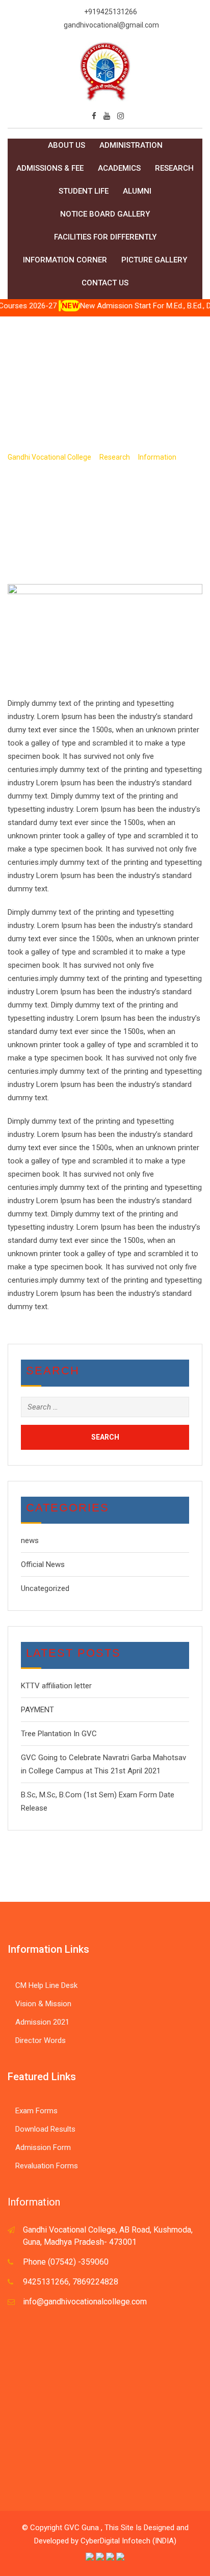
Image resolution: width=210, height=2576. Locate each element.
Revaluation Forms (47, 2166)
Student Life (84, 191)
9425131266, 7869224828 (71, 2282)
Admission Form (43, 2147)
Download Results (45, 2129)
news (30, 1541)
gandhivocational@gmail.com (111, 25)
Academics (119, 168)
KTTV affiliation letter (56, 1686)
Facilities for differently (105, 237)
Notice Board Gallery (105, 214)
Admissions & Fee (50, 168)
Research (174, 168)
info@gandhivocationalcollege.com (85, 2302)
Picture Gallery (154, 260)
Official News (43, 1564)
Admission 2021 (42, 2022)
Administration (131, 145)
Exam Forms (36, 2111)
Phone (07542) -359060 (66, 2262)
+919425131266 (111, 12)
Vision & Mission (43, 2004)
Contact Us (105, 283)
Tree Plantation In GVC (59, 1734)
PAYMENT (37, 1710)
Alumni (137, 191)
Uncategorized (45, 1588)
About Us (67, 145)
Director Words (41, 2040)
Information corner (65, 260)
